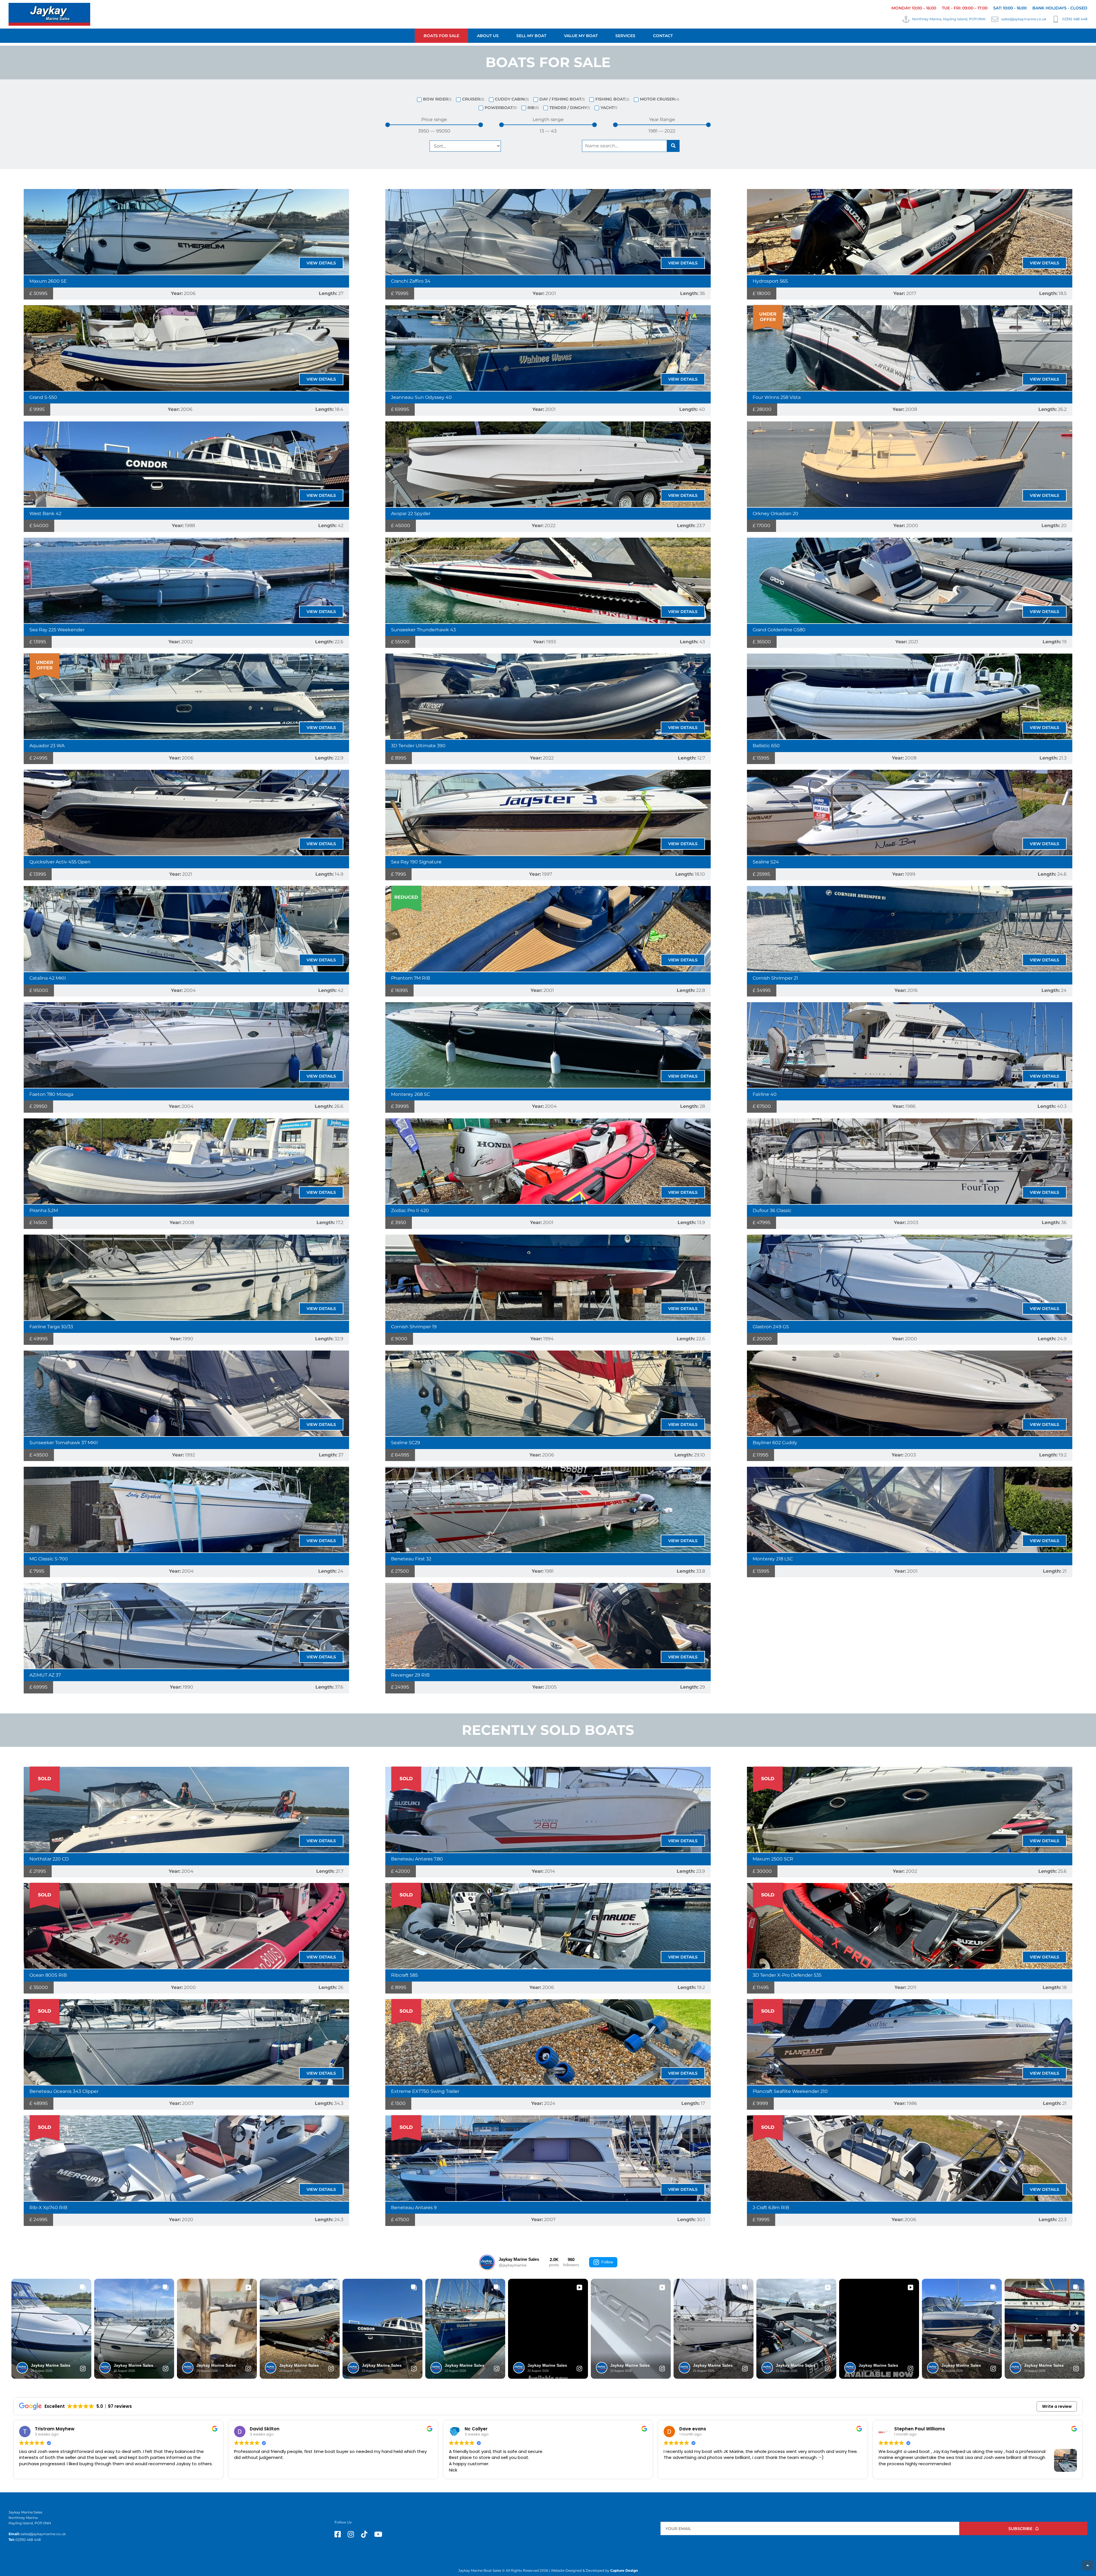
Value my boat (581, 36)
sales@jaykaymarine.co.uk (1024, 19)
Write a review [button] (1057, 2406)
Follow (607, 2262)
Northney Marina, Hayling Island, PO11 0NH (949, 19)
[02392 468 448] (1056, 19)
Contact (663, 36)
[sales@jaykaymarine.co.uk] (995, 19)
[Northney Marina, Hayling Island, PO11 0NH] (906, 19)
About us (488, 36)
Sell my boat (531, 36)
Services (625, 36)
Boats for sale (441, 36)
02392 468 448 (1075, 19)
